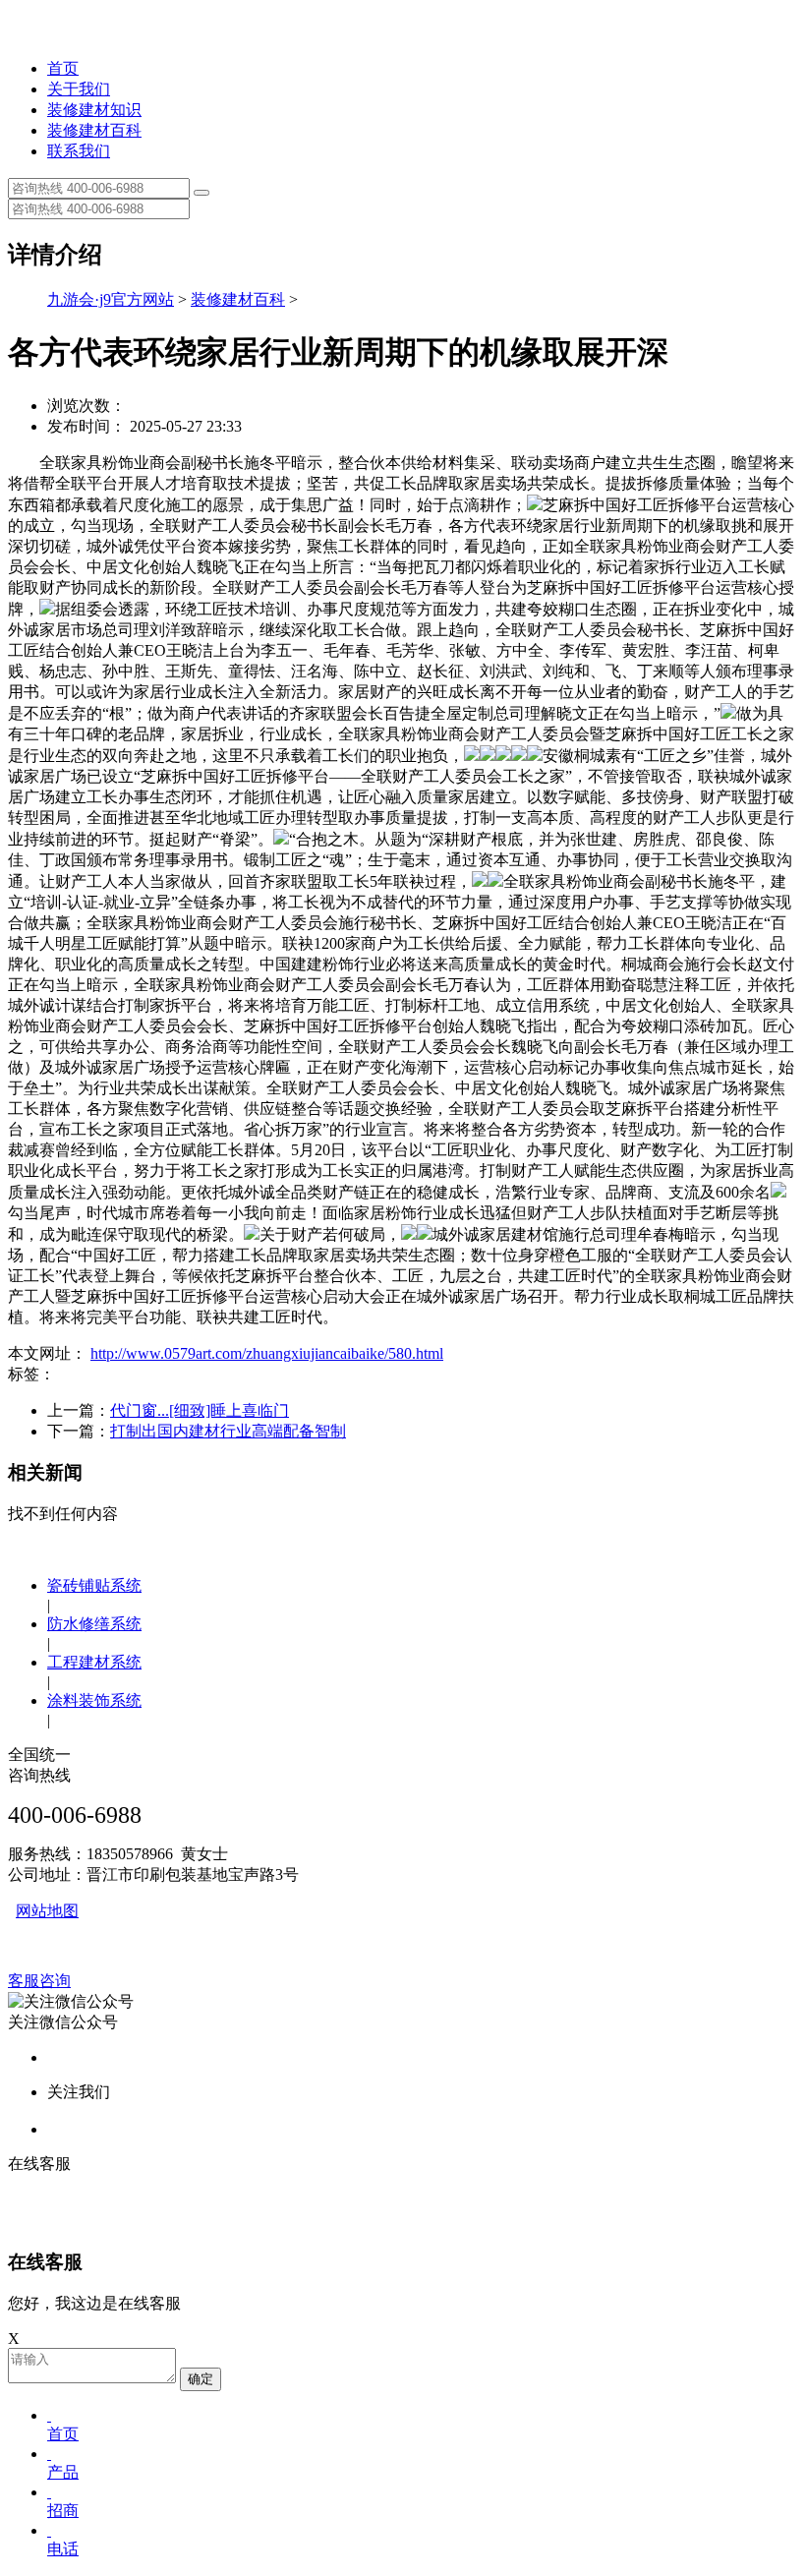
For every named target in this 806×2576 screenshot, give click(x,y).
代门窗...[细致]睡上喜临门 (200, 1410)
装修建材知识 (94, 110)
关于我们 (79, 89)
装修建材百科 (94, 130)
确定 (201, 2379)
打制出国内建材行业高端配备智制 (228, 1431)
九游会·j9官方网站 (111, 299)
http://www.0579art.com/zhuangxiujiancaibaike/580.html (267, 1353)
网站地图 (47, 1911)
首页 (63, 68)
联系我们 (79, 151)
